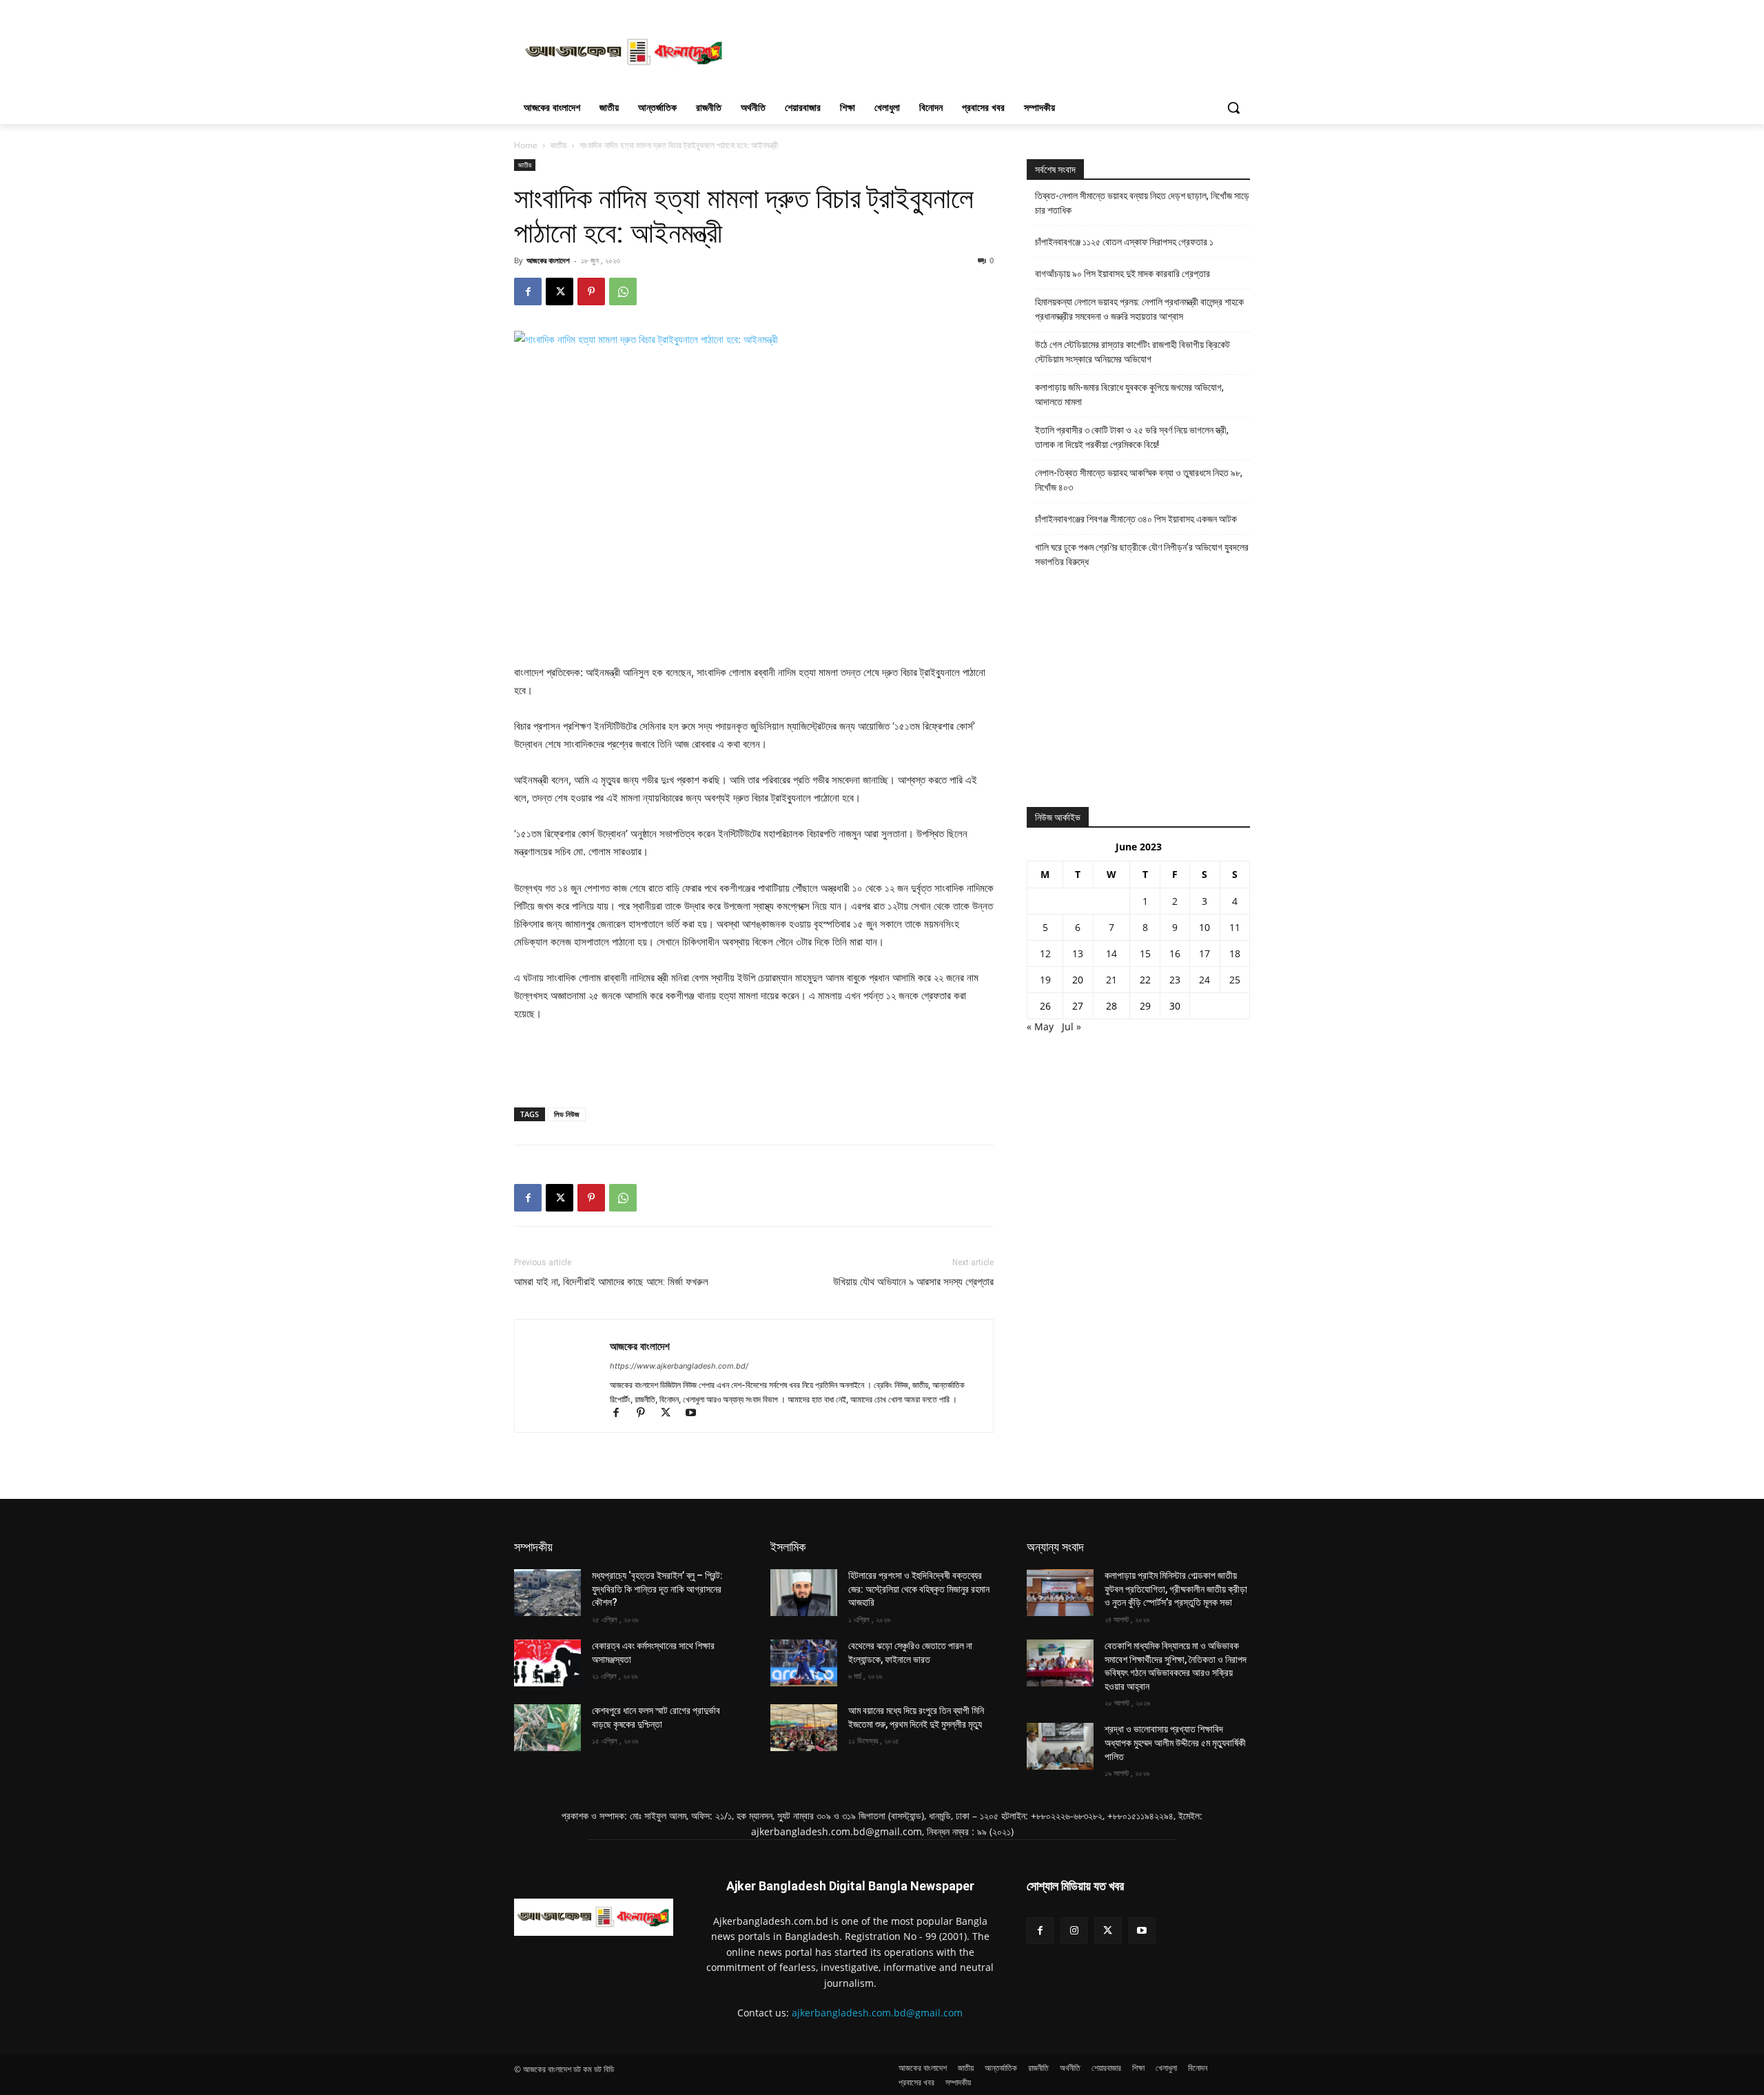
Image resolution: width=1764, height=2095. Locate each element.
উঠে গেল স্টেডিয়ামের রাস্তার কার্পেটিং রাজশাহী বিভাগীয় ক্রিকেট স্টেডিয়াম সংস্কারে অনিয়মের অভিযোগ (1132, 352)
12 (1045, 953)
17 (1204, 953)
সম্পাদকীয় (533, 1547)
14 (1111, 953)
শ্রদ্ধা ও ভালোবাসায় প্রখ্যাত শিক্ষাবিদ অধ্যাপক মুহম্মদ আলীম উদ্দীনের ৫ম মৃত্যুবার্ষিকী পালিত (1175, 1743)
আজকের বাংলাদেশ (548, 260)
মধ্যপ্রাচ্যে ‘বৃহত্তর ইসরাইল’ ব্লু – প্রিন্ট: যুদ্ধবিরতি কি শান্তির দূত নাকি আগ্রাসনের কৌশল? (657, 1589)
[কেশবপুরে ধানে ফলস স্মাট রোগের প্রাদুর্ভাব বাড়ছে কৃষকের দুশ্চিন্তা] (547, 1728)
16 (1175, 953)
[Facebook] (528, 292)
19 (1045, 980)
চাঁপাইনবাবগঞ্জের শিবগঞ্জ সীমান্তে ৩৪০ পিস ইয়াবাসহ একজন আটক (1136, 519)
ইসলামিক (788, 1547)
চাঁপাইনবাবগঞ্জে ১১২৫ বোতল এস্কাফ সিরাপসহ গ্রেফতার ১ (1124, 242)
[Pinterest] (591, 292)
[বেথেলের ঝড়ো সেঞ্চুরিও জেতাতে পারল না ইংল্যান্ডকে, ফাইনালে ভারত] (804, 1663)
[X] (560, 292)
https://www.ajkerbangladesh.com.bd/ (679, 1366)
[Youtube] (696, 1414)
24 (1204, 980)
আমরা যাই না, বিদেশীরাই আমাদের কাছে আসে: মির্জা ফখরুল (611, 1282)
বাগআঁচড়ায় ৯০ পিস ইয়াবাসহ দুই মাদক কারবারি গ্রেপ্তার (1122, 274)
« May (1040, 1026)
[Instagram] (1074, 1931)
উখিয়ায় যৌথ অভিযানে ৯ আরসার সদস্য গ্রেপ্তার (913, 1282)
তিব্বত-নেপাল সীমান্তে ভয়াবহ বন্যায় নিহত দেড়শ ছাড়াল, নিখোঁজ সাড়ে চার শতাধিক (1142, 203)
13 (1078, 953)
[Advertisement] (985, 50)
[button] (1233, 108)
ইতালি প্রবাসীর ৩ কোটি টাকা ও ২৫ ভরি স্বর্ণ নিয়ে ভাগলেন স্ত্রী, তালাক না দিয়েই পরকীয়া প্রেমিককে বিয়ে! (1132, 437)
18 (1235, 953)
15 (1145, 953)
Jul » (1071, 1026)
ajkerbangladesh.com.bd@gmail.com (877, 2013)
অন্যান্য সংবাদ (1055, 1547)
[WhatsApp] (623, 292)
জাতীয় (558, 145)
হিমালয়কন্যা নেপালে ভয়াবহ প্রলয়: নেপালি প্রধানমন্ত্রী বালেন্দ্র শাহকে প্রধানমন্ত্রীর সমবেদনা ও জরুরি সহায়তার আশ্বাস (1139, 309)
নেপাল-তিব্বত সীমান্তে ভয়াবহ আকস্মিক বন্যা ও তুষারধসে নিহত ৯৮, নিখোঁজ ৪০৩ (1139, 480)
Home (526, 145)
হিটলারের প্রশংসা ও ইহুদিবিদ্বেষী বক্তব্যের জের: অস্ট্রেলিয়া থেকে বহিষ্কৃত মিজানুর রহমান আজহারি (919, 1589)
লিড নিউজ (567, 1114)
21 (1111, 980)
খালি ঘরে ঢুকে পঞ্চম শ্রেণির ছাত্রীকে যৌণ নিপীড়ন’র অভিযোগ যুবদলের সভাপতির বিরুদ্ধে (1142, 554)
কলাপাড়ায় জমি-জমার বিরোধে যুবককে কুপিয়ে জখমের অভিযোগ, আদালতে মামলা (1129, 395)
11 (1235, 927)
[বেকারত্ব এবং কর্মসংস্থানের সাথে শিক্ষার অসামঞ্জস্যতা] (547, 1663)
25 (1235, 980)
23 (1175, 980)
